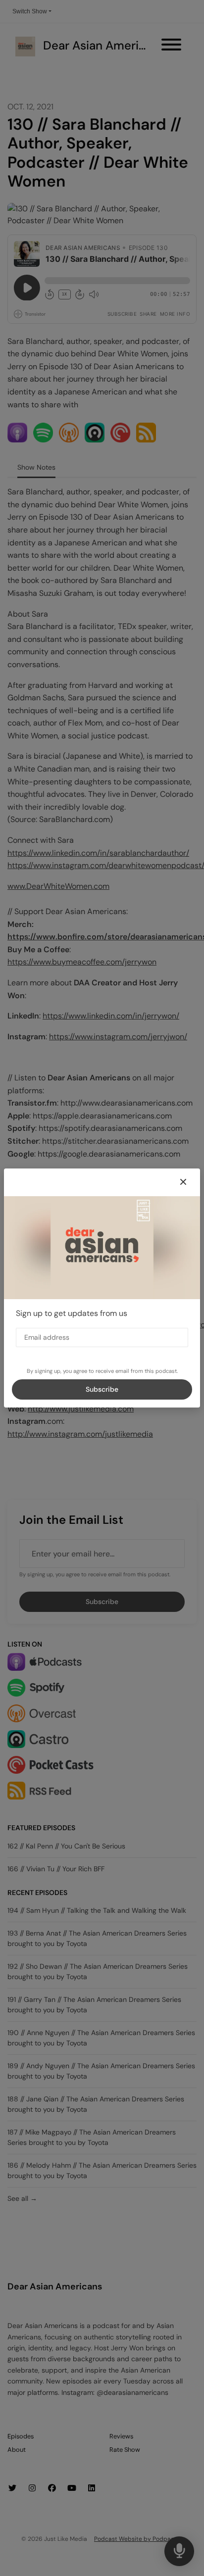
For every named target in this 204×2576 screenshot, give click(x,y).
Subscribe (102, 1389)
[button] (183, 1182)
